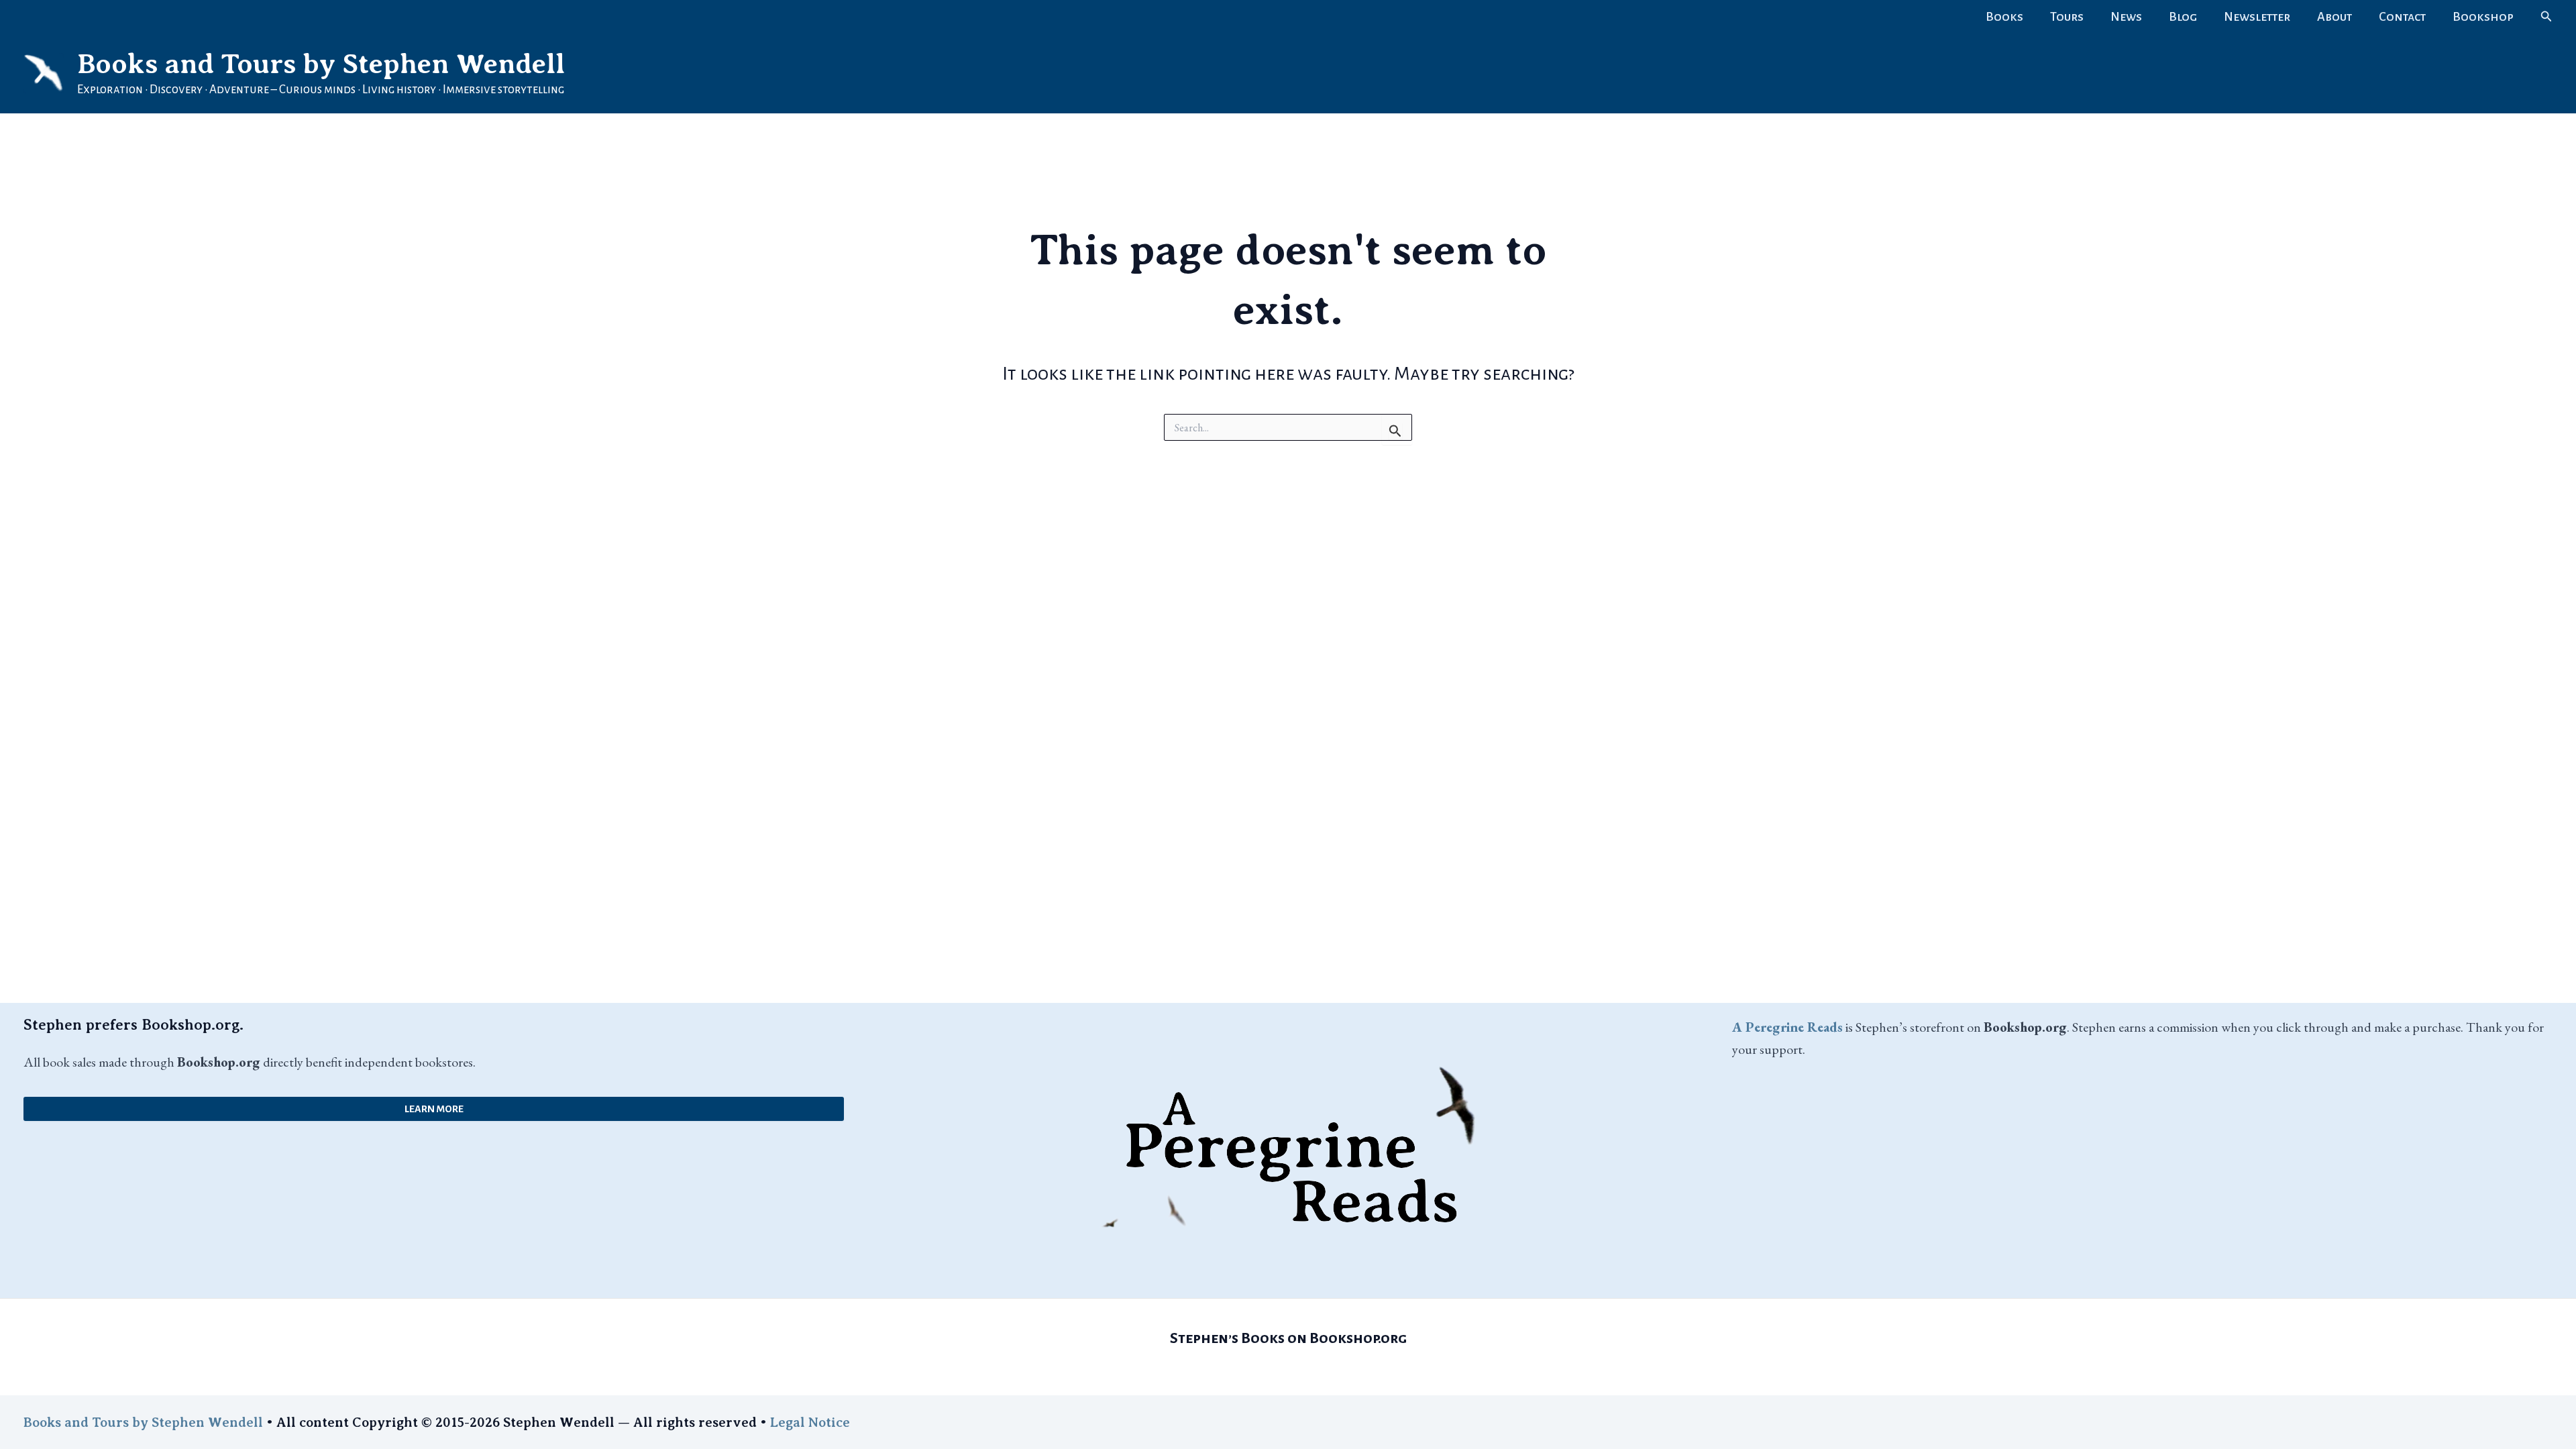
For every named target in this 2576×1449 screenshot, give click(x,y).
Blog (2183, 17)
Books (2004, 17)
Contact (2402, 17)
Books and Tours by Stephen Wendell (321, 64)
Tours (2067, 17)
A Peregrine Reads (1787, 1027)
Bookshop (2483, 17)
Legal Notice (810, 1423)
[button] (2546, 17)
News (2126, 17)
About (2334, 17)
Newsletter (2257, 17)
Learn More (434, 1109)
